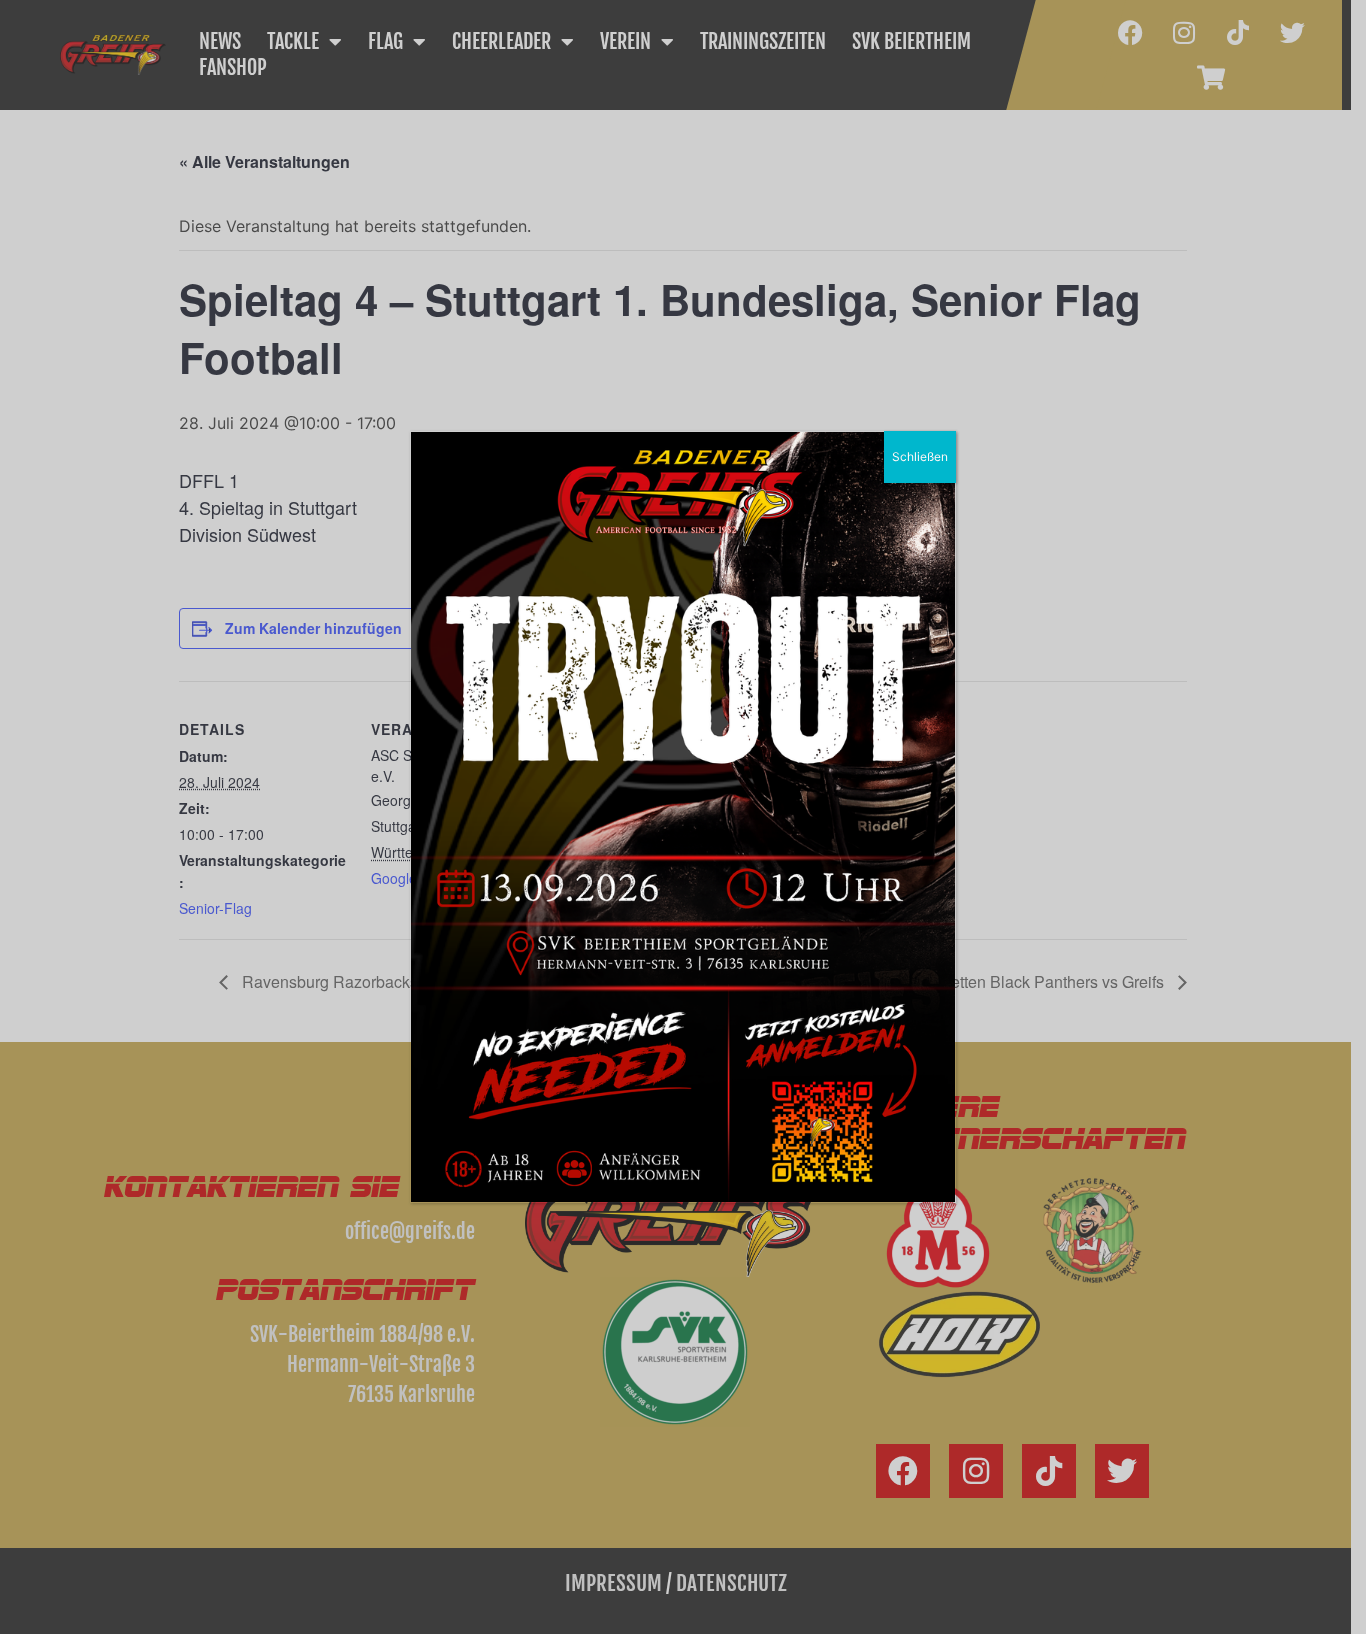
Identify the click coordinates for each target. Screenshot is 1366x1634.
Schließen (920, 456)
